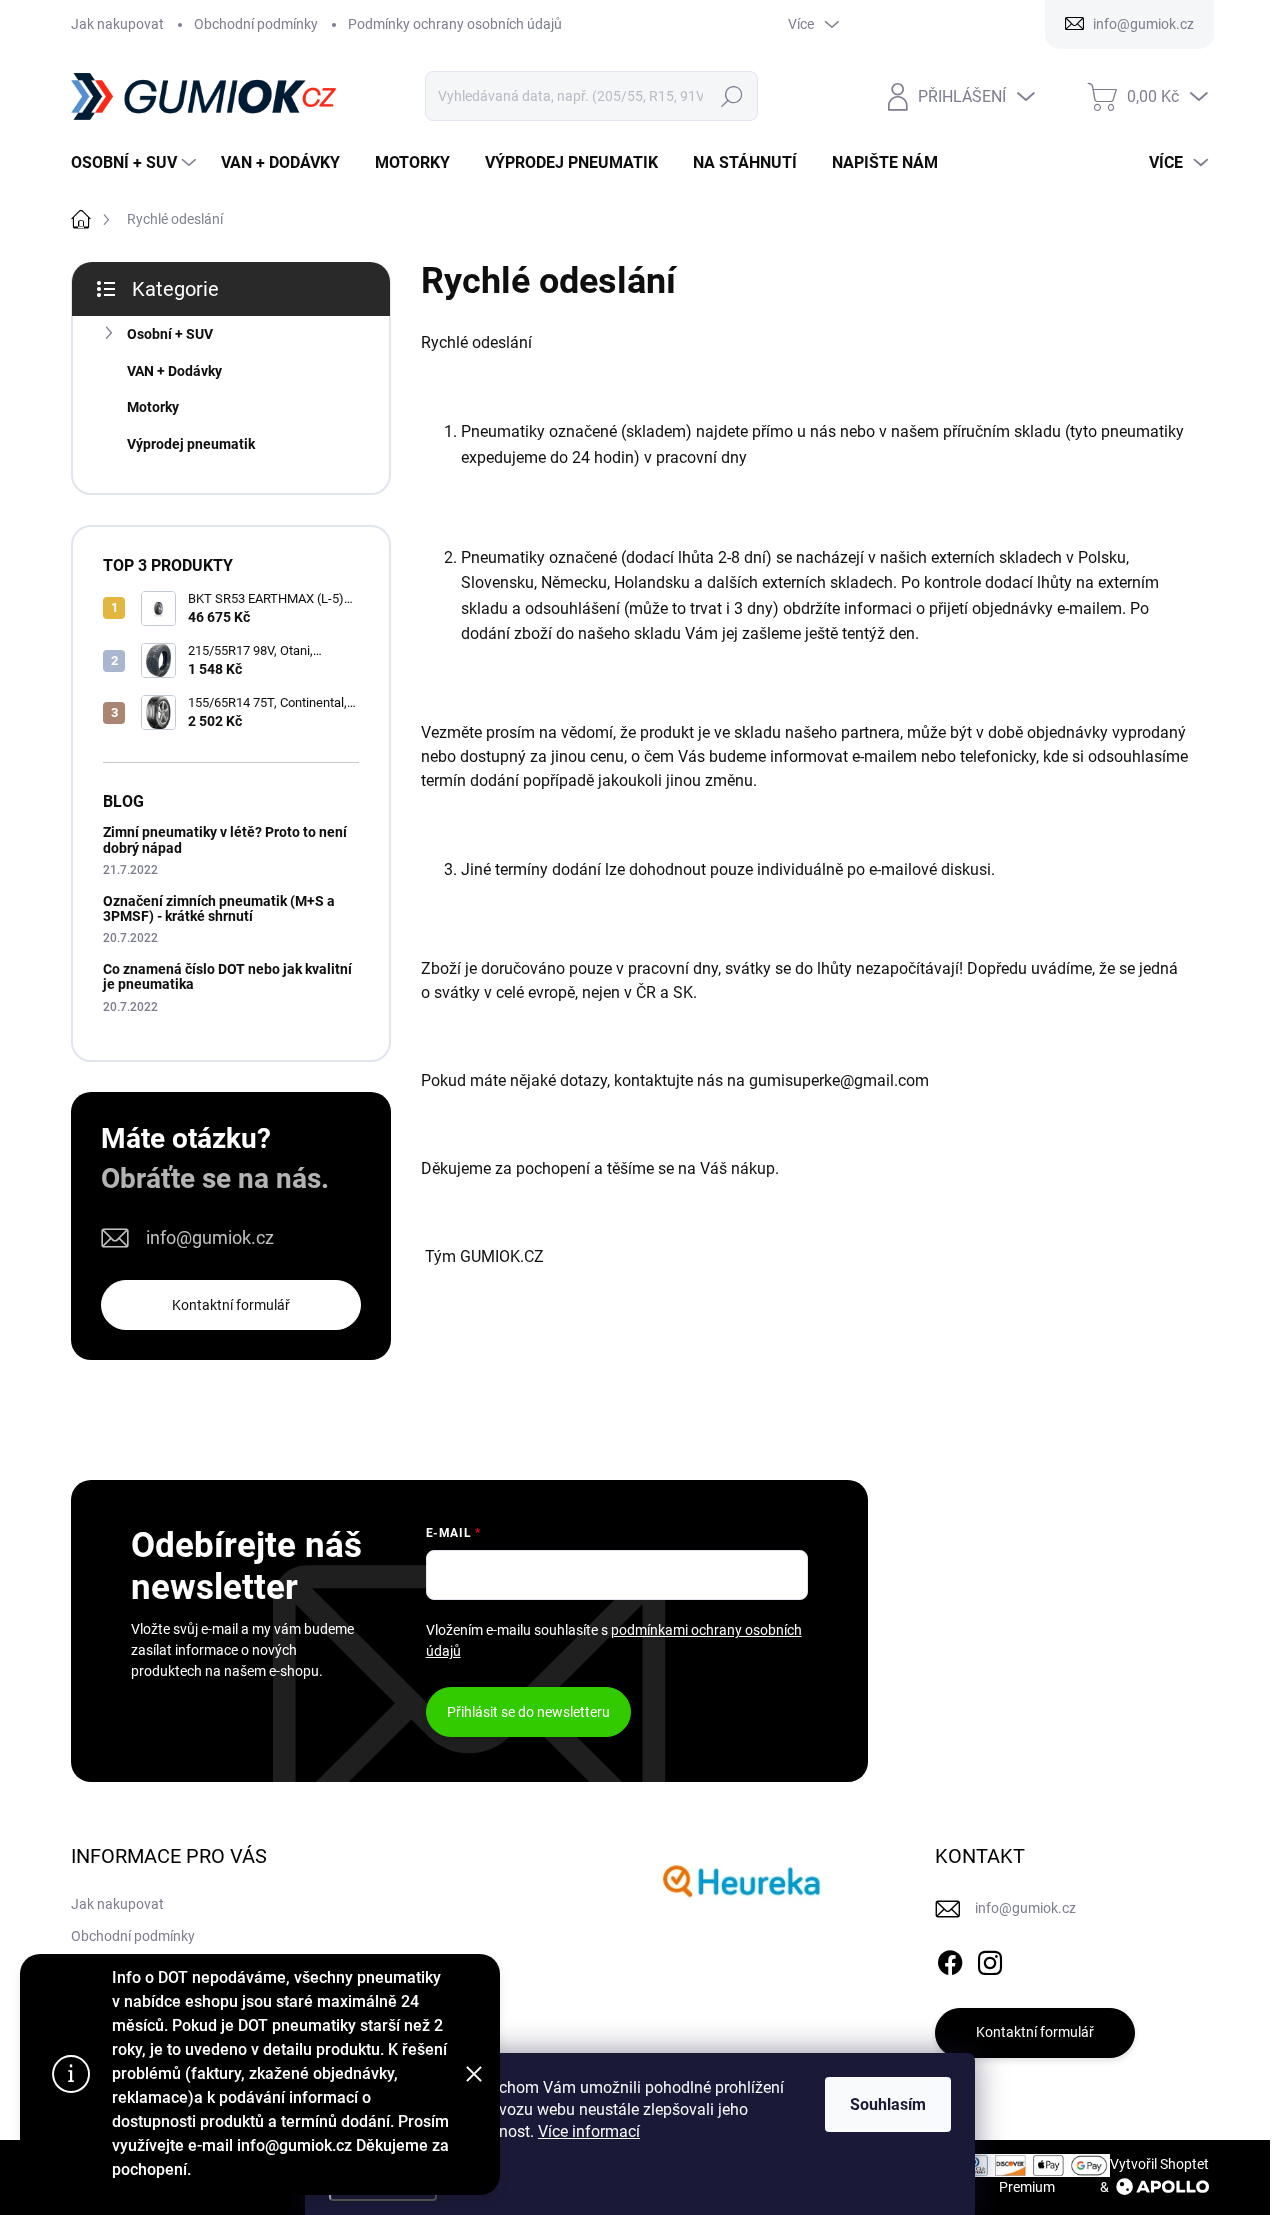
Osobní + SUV (170, 334)
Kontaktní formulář (231, 1305)
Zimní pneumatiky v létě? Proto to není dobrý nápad (225, 839)
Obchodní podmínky (256, 24)
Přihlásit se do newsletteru (528, 1712)
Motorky (153, 407)
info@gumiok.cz (210, 1237)
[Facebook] (950, 1959)
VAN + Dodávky (174, 371)
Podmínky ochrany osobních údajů (455, 24)
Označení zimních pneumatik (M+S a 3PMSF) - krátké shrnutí (219, 908)
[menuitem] (136, 163)
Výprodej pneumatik (191, 444)
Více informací (589, 2131)
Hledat (732, 96)
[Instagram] (990, 1959)
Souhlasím (888, 2104)
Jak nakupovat (117, 24)
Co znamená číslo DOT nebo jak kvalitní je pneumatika (227, 976)
